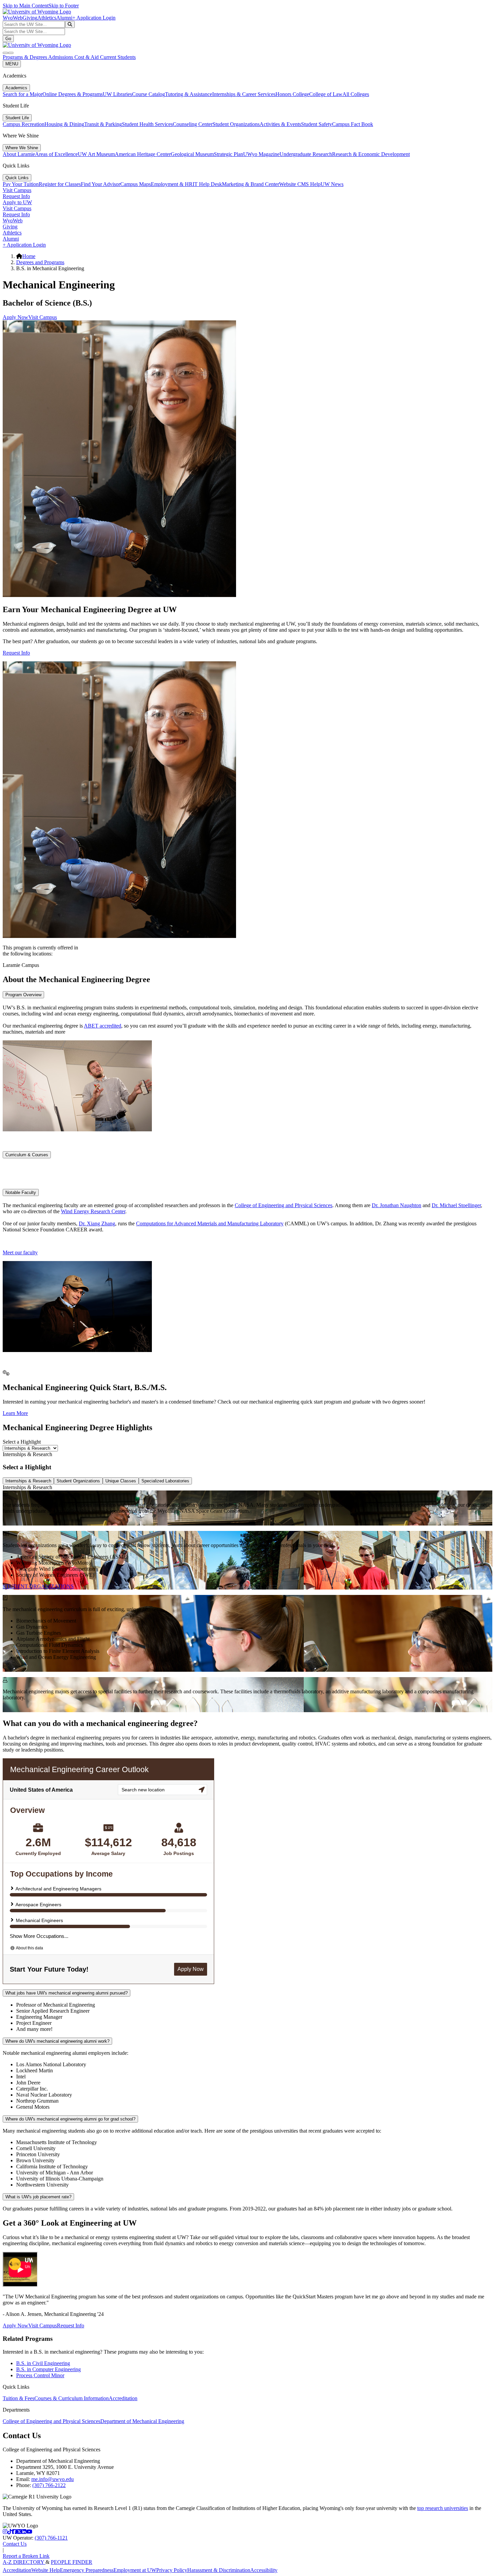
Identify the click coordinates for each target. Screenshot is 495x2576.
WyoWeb (13, 18)
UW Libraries (117, 94)
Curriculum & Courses (27, 1155)
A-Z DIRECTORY (24, 2562)
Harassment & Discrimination (219, 2570)
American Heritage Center (143, 154)
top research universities (443, 2508)
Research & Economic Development (371, 154)
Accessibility (264, 2570)
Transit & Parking (103, 124)
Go (8, 39)
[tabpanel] (247, 1508)
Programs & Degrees (25, 57)
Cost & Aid (87, 57)
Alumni (64, 18)
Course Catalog (148, 94)
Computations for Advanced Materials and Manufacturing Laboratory (210, 1223)
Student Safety (317, 124)
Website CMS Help (300, 184)
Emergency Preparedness (87, 2570)
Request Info (16, 196)
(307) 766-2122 (49, 2485)
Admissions (61, 57)
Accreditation (123, 2398)
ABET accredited (103, 1026)
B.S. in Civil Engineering (43, 2363)
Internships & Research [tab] (28, 1481)
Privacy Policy (172, 2570)
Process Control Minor (40, 2375)
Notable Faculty (21, 1192)
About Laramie (19, 154)
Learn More (15, 1413)
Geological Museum (192, 154)
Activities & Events (280, 124)
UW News (332, 184)
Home (29, 256)
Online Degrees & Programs (73, 94)
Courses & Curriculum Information (72, 2398)
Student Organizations (236, 124)
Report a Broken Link (26, 2556)
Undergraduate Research (306, 154)
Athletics (47, 18)
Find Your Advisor (101, 184)
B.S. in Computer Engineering (48, 2369)
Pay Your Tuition (21, 184)
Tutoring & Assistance (189, 94)
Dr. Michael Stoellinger (456, 1205)
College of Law (326, 94)
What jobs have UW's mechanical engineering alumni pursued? (67, 1993)
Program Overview (23, 995)
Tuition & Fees (19, 2398)
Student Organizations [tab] (78, 1481)
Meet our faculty (20, 1252)
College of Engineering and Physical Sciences (284, 1205)
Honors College (292, 94)
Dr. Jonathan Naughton (397, 1205)
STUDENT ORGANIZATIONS (38, 1586)
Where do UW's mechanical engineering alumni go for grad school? (70, 2119)
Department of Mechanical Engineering (142, 2421)
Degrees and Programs (40, 262)
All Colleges (356, 94)
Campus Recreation (24, 124)
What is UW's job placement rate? (38, 2197)
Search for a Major (23, 94)
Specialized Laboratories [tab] (165, 1481)
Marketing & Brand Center (251, 184)
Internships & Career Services (244, 94)
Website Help (46, 2570)
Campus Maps (136, 184)
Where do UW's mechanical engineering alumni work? (57, 2041)
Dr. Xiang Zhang (97, 1223)
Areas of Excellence (56, 154)
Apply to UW (17, 202)
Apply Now (15, 317)
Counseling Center (193, 124)
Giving (30, 18)
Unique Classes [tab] (121, 1481)
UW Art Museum (96, 154)
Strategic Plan (228, 154)
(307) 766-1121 (51, 2538)
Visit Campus (17, 190)
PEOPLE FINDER (72, 2562)
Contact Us (15, 2544)
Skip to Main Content (26, 6)
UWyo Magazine (261, 154)
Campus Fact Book (353, 124)
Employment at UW (135, 2570)
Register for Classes (60, 184)
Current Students (118, 57)
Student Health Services (147, 124)
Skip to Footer (64, 6)
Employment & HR (172, 184)
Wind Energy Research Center (93, 1211)
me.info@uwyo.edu (53, 2479)
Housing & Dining (64, 124)
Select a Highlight (22, 1442)
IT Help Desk (207, 184)
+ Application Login (94, 18)
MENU (12, 64)
